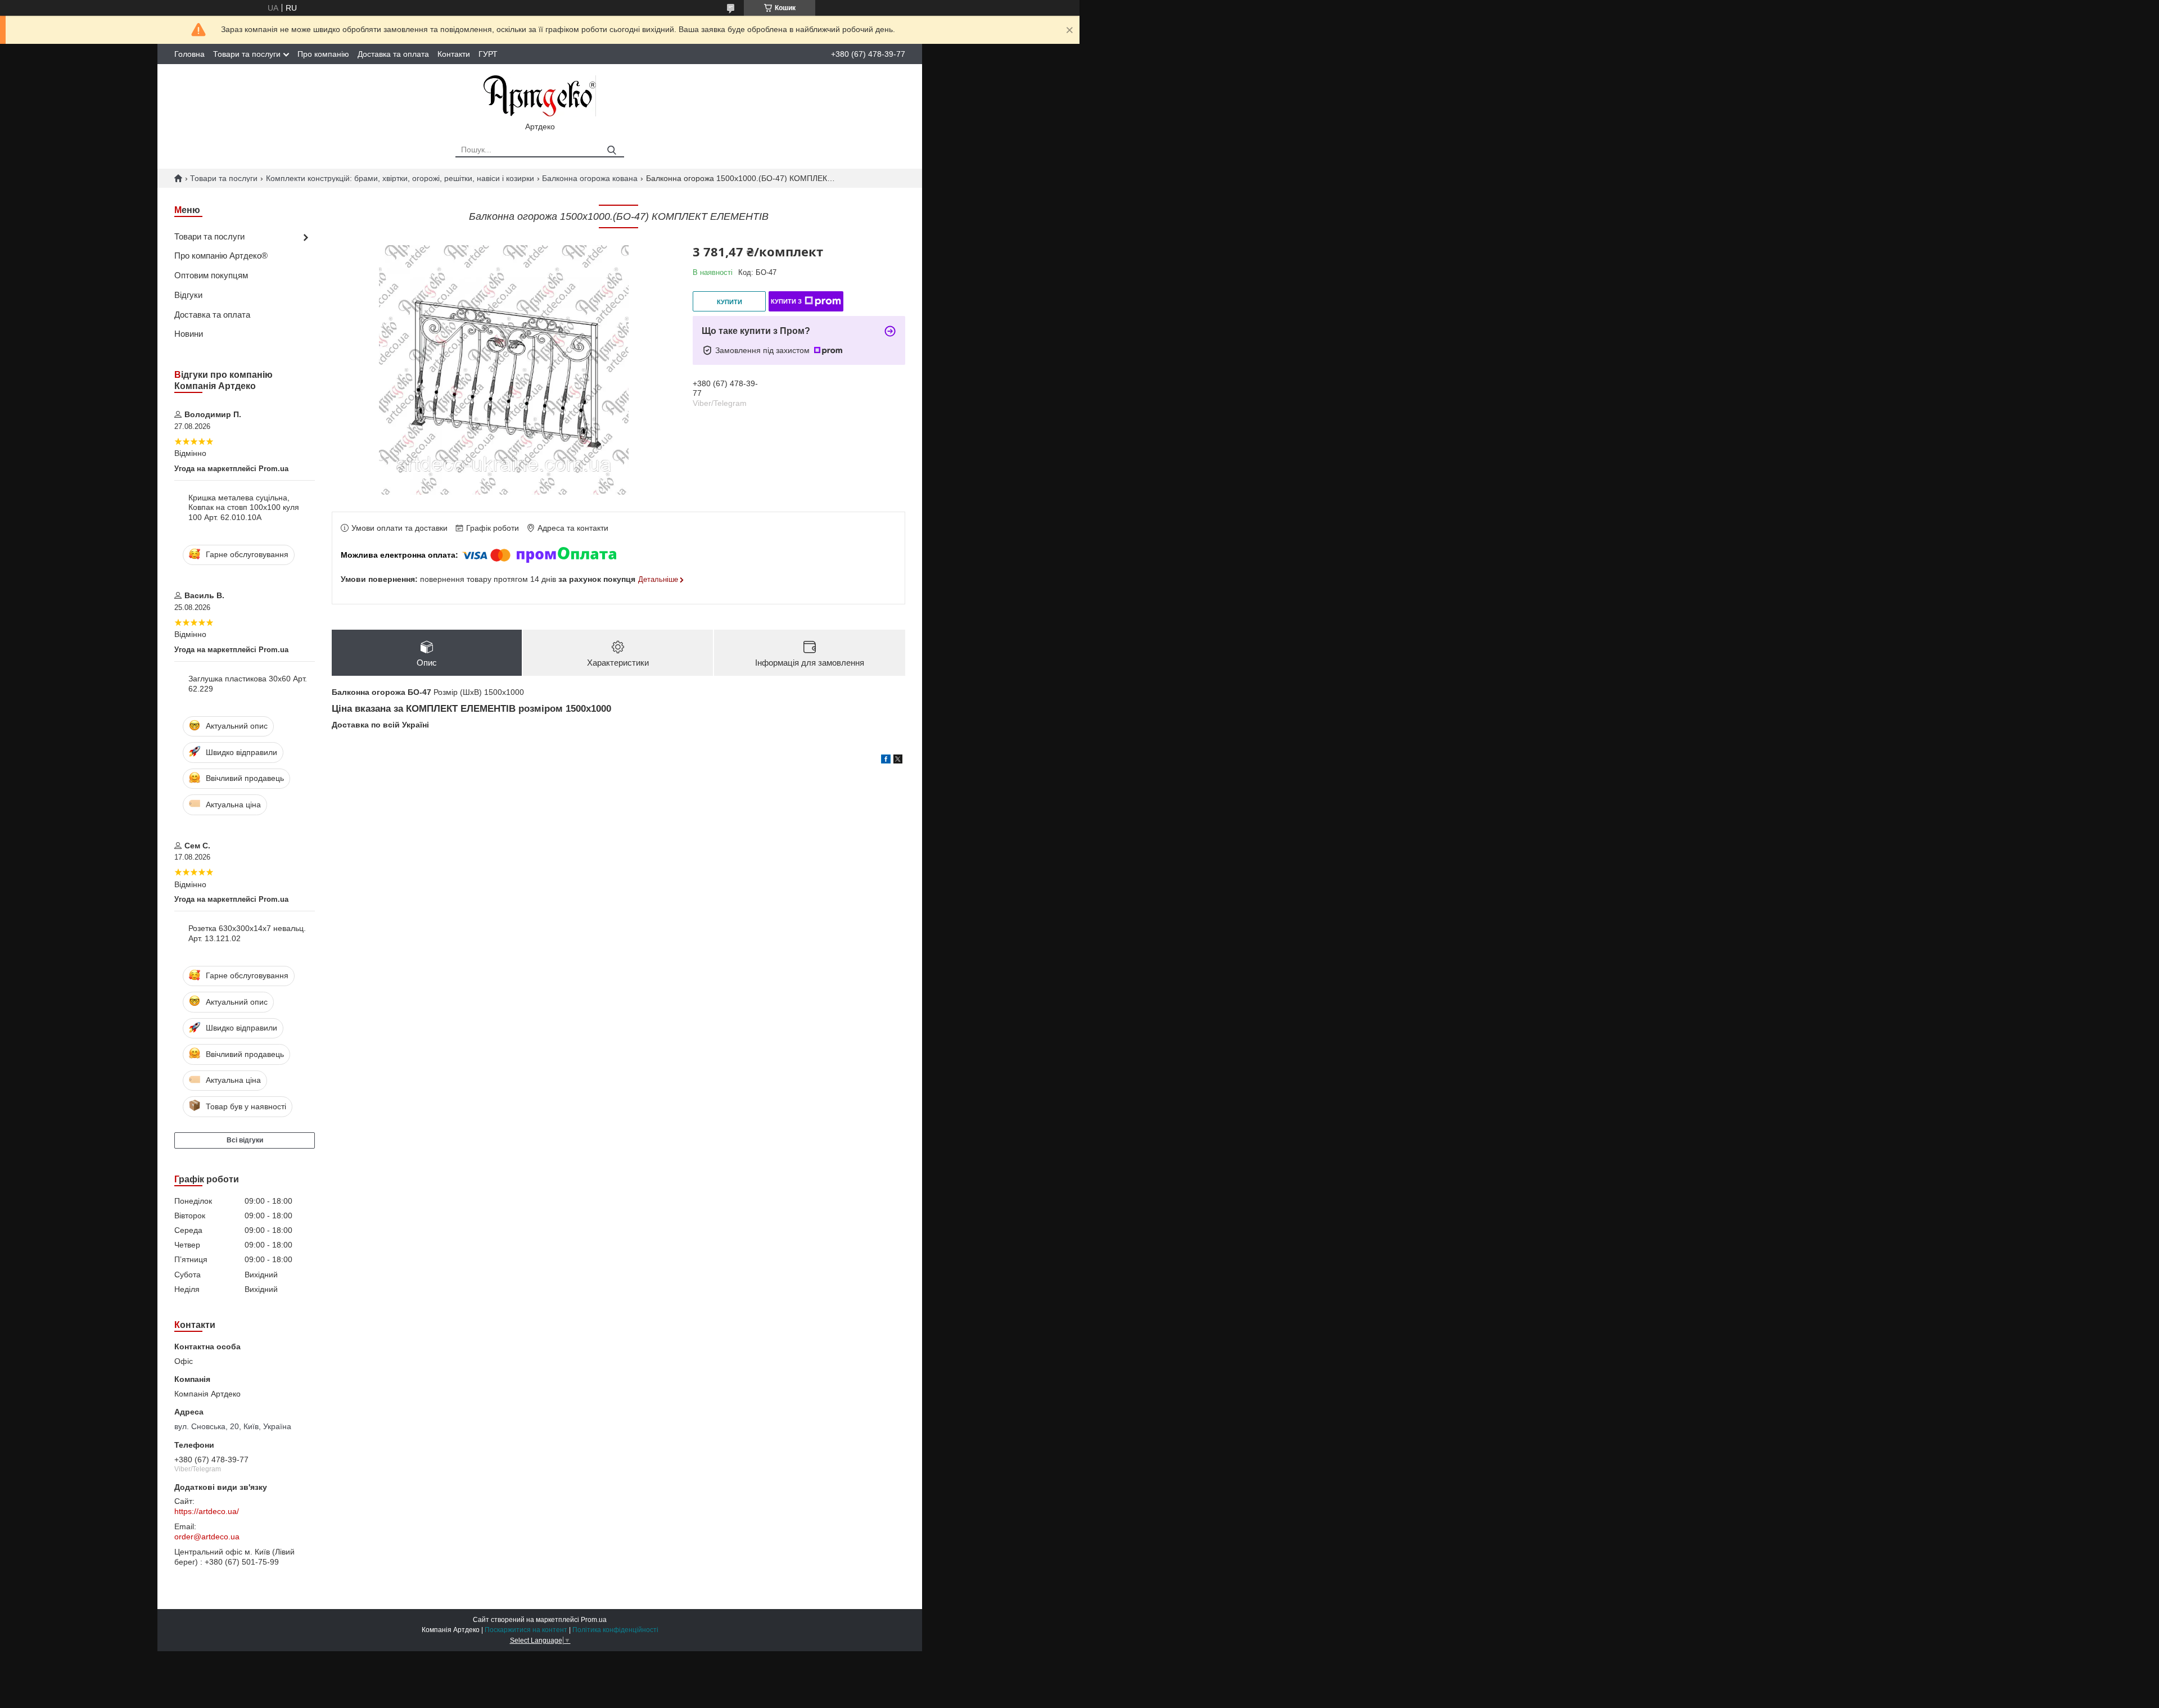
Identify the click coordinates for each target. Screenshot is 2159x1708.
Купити (730, 302)
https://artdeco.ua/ (207, 1511)
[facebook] (886, 761)
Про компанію (323, 54)
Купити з (786, 301)
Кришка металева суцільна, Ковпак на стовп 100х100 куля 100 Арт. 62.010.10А (244, 507)
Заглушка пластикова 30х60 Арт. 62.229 (248, 684)
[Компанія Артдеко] (540, 95)
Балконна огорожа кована (590, 178)
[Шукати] (611, 150)
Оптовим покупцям (211, 275)
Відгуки (188, 295)
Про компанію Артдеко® (221, 256)
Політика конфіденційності (615, 1630)
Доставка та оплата (393, 54)
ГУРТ (488, 54)
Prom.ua (594, 1620)
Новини (189, 334)
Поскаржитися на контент (526, 1630)
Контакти (454, 54)
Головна (189, 54)
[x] (898, 761)
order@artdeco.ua (207, 1537)
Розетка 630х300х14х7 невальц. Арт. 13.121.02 (247, 933)
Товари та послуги (247, 54)
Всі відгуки (245, 1140)
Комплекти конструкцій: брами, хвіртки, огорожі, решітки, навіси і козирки (400, 178)
